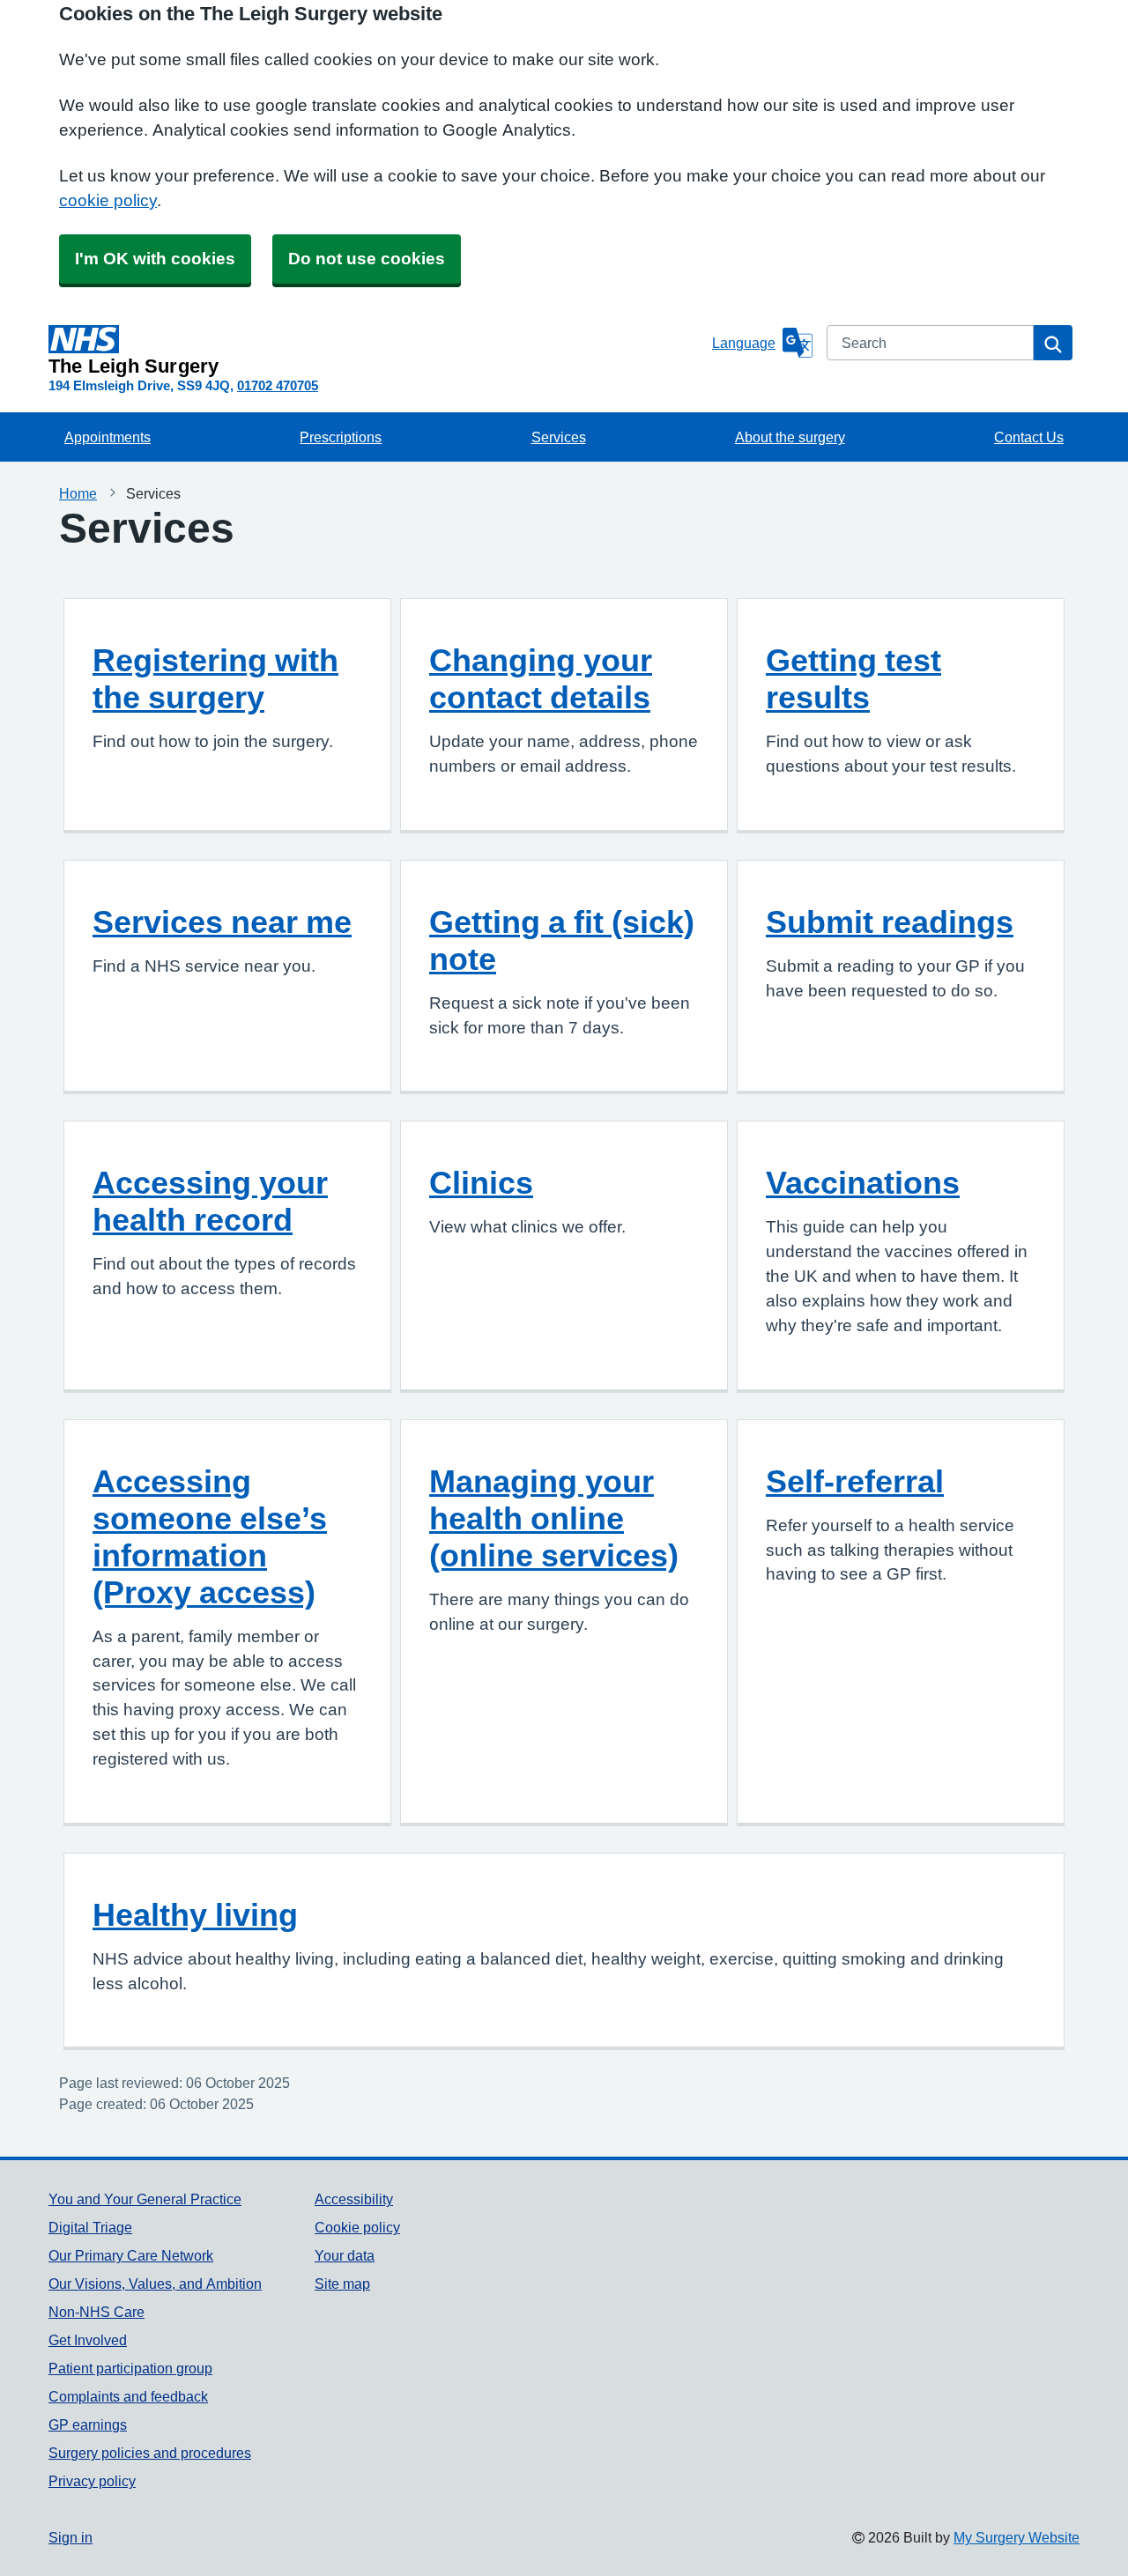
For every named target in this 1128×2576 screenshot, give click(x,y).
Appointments (108, 437)
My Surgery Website (1017, 2537)
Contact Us (1029, 437)
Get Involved (88, 2340)
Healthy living (195, 1914)
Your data (345, 2255)
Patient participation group (130, 2368)
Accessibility (354, 2199)
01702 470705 (278, 385)
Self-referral (855, 1481)
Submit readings (890, 922)
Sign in (70, 2537)
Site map (342, 2284)
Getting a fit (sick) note (562, 940)
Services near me (222, 922)
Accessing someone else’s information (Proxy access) (210, 1536)
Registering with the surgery (215, 678)
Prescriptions (341, 437)
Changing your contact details (541, 678)
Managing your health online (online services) (554, 1518)
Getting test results (853, 678)
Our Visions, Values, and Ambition (155, 2284)
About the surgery (790, 437)
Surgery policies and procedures (150, 2453)
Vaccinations (863, 1182)
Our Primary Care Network (131, 2255)
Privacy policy (92, 2481)
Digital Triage (90, 2227)
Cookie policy (357, 2227)
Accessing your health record (210, 1201)
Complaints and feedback (128, 2396)
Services (559, 437)
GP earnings (88, 2424)
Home (78, 493)
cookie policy (108, 200)
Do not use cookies (367, 259)
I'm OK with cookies (155, 259)
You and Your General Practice (145, 2199)
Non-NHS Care (96, 2312)
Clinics (481, 1182)
